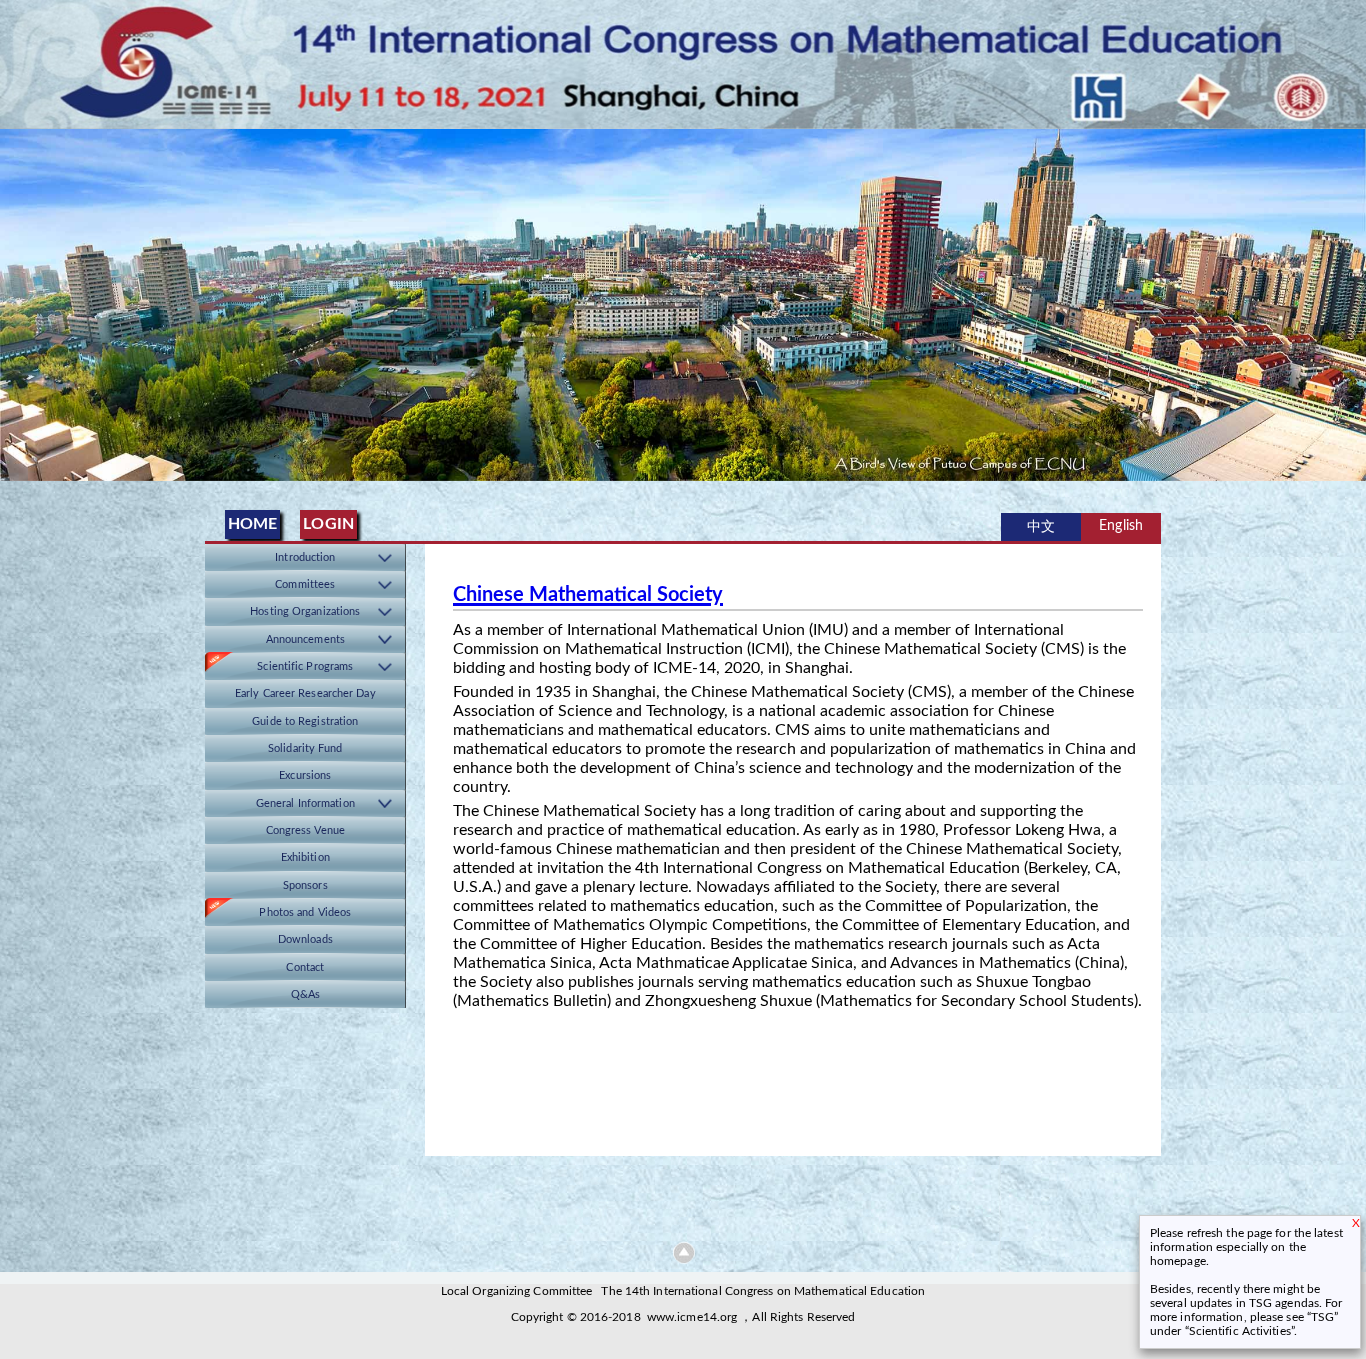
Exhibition (305, 857)
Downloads (305, 939)
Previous (19, 297)
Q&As (305, 994)
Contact (305, 967)
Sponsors (305, 885)
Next (1347, 297)
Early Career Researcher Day (305, 693)
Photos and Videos (305, 912)
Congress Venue (305, 830)
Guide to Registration (305, 721)
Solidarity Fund (305, 748)
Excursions (305, 775)
